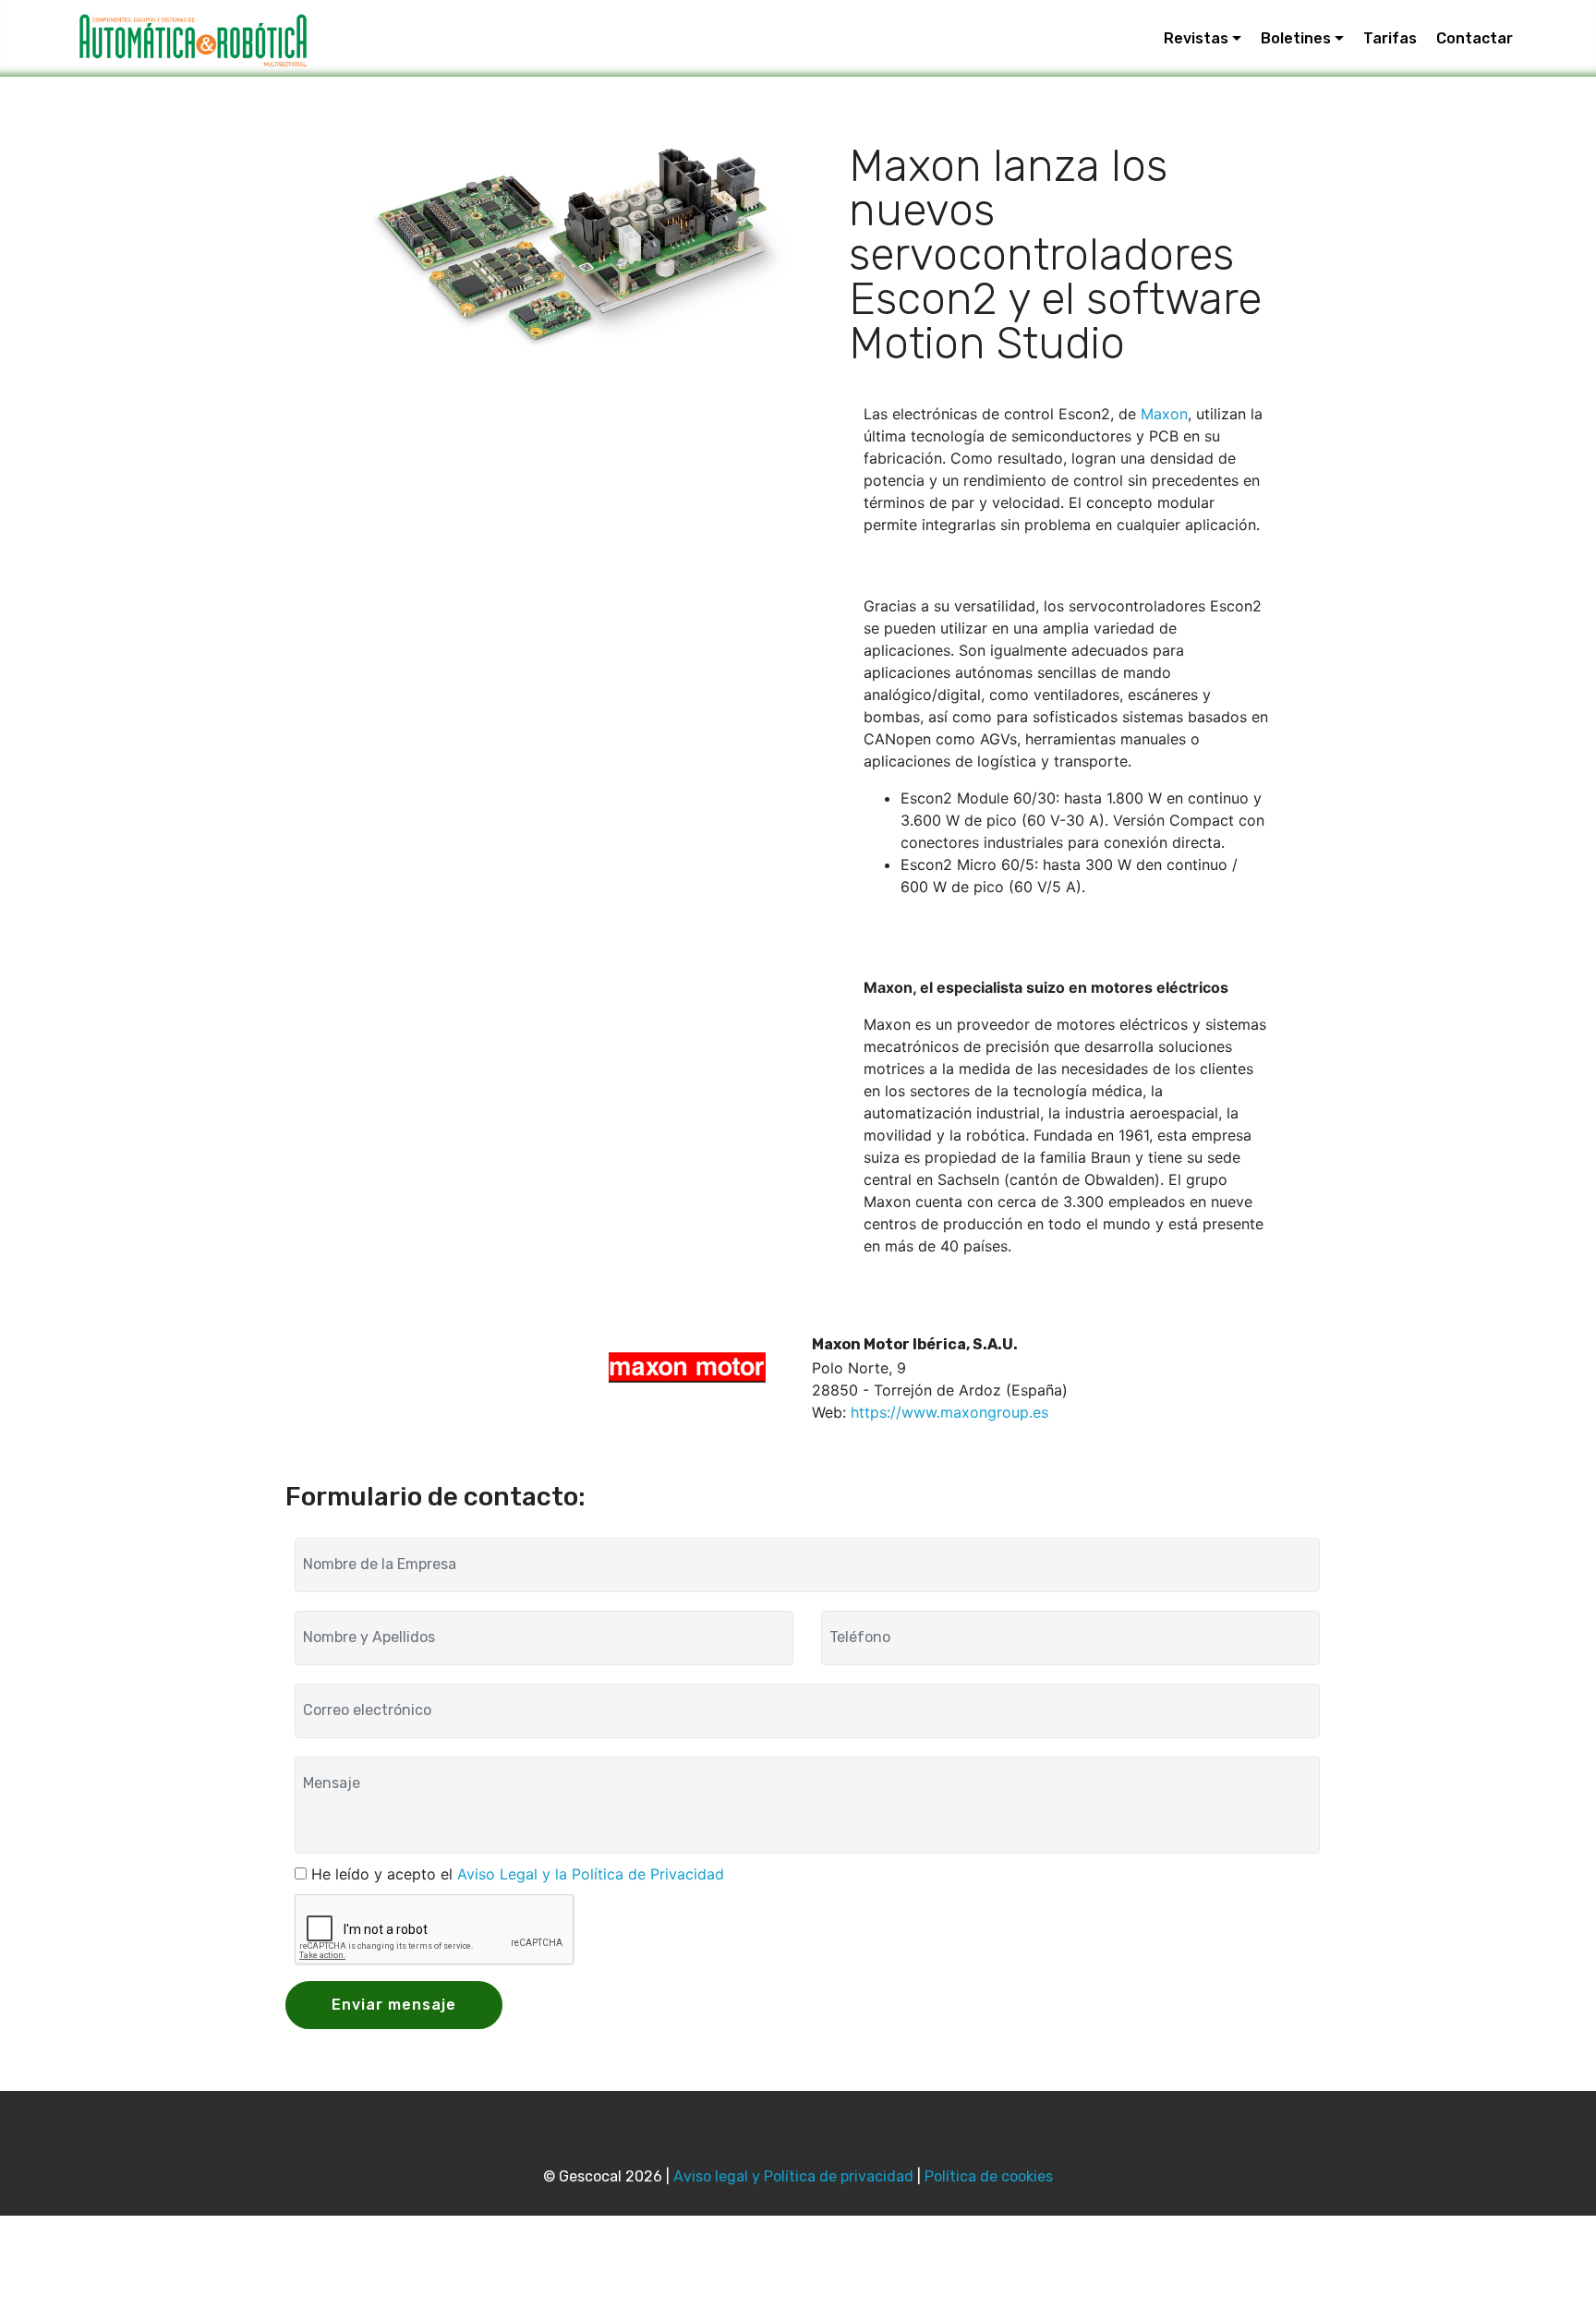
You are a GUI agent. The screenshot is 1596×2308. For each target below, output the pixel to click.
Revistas (1196, 38)
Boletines (1296, 38)
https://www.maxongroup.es (949, 1412)
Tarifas (1390, 38)
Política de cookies (989, 2176)
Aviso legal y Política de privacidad (793, 2176)
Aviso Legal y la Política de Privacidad (591, 1874)
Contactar (1475, 38)
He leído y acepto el (518, 1874)
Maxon (1164, 414)
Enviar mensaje (394, 2005)
